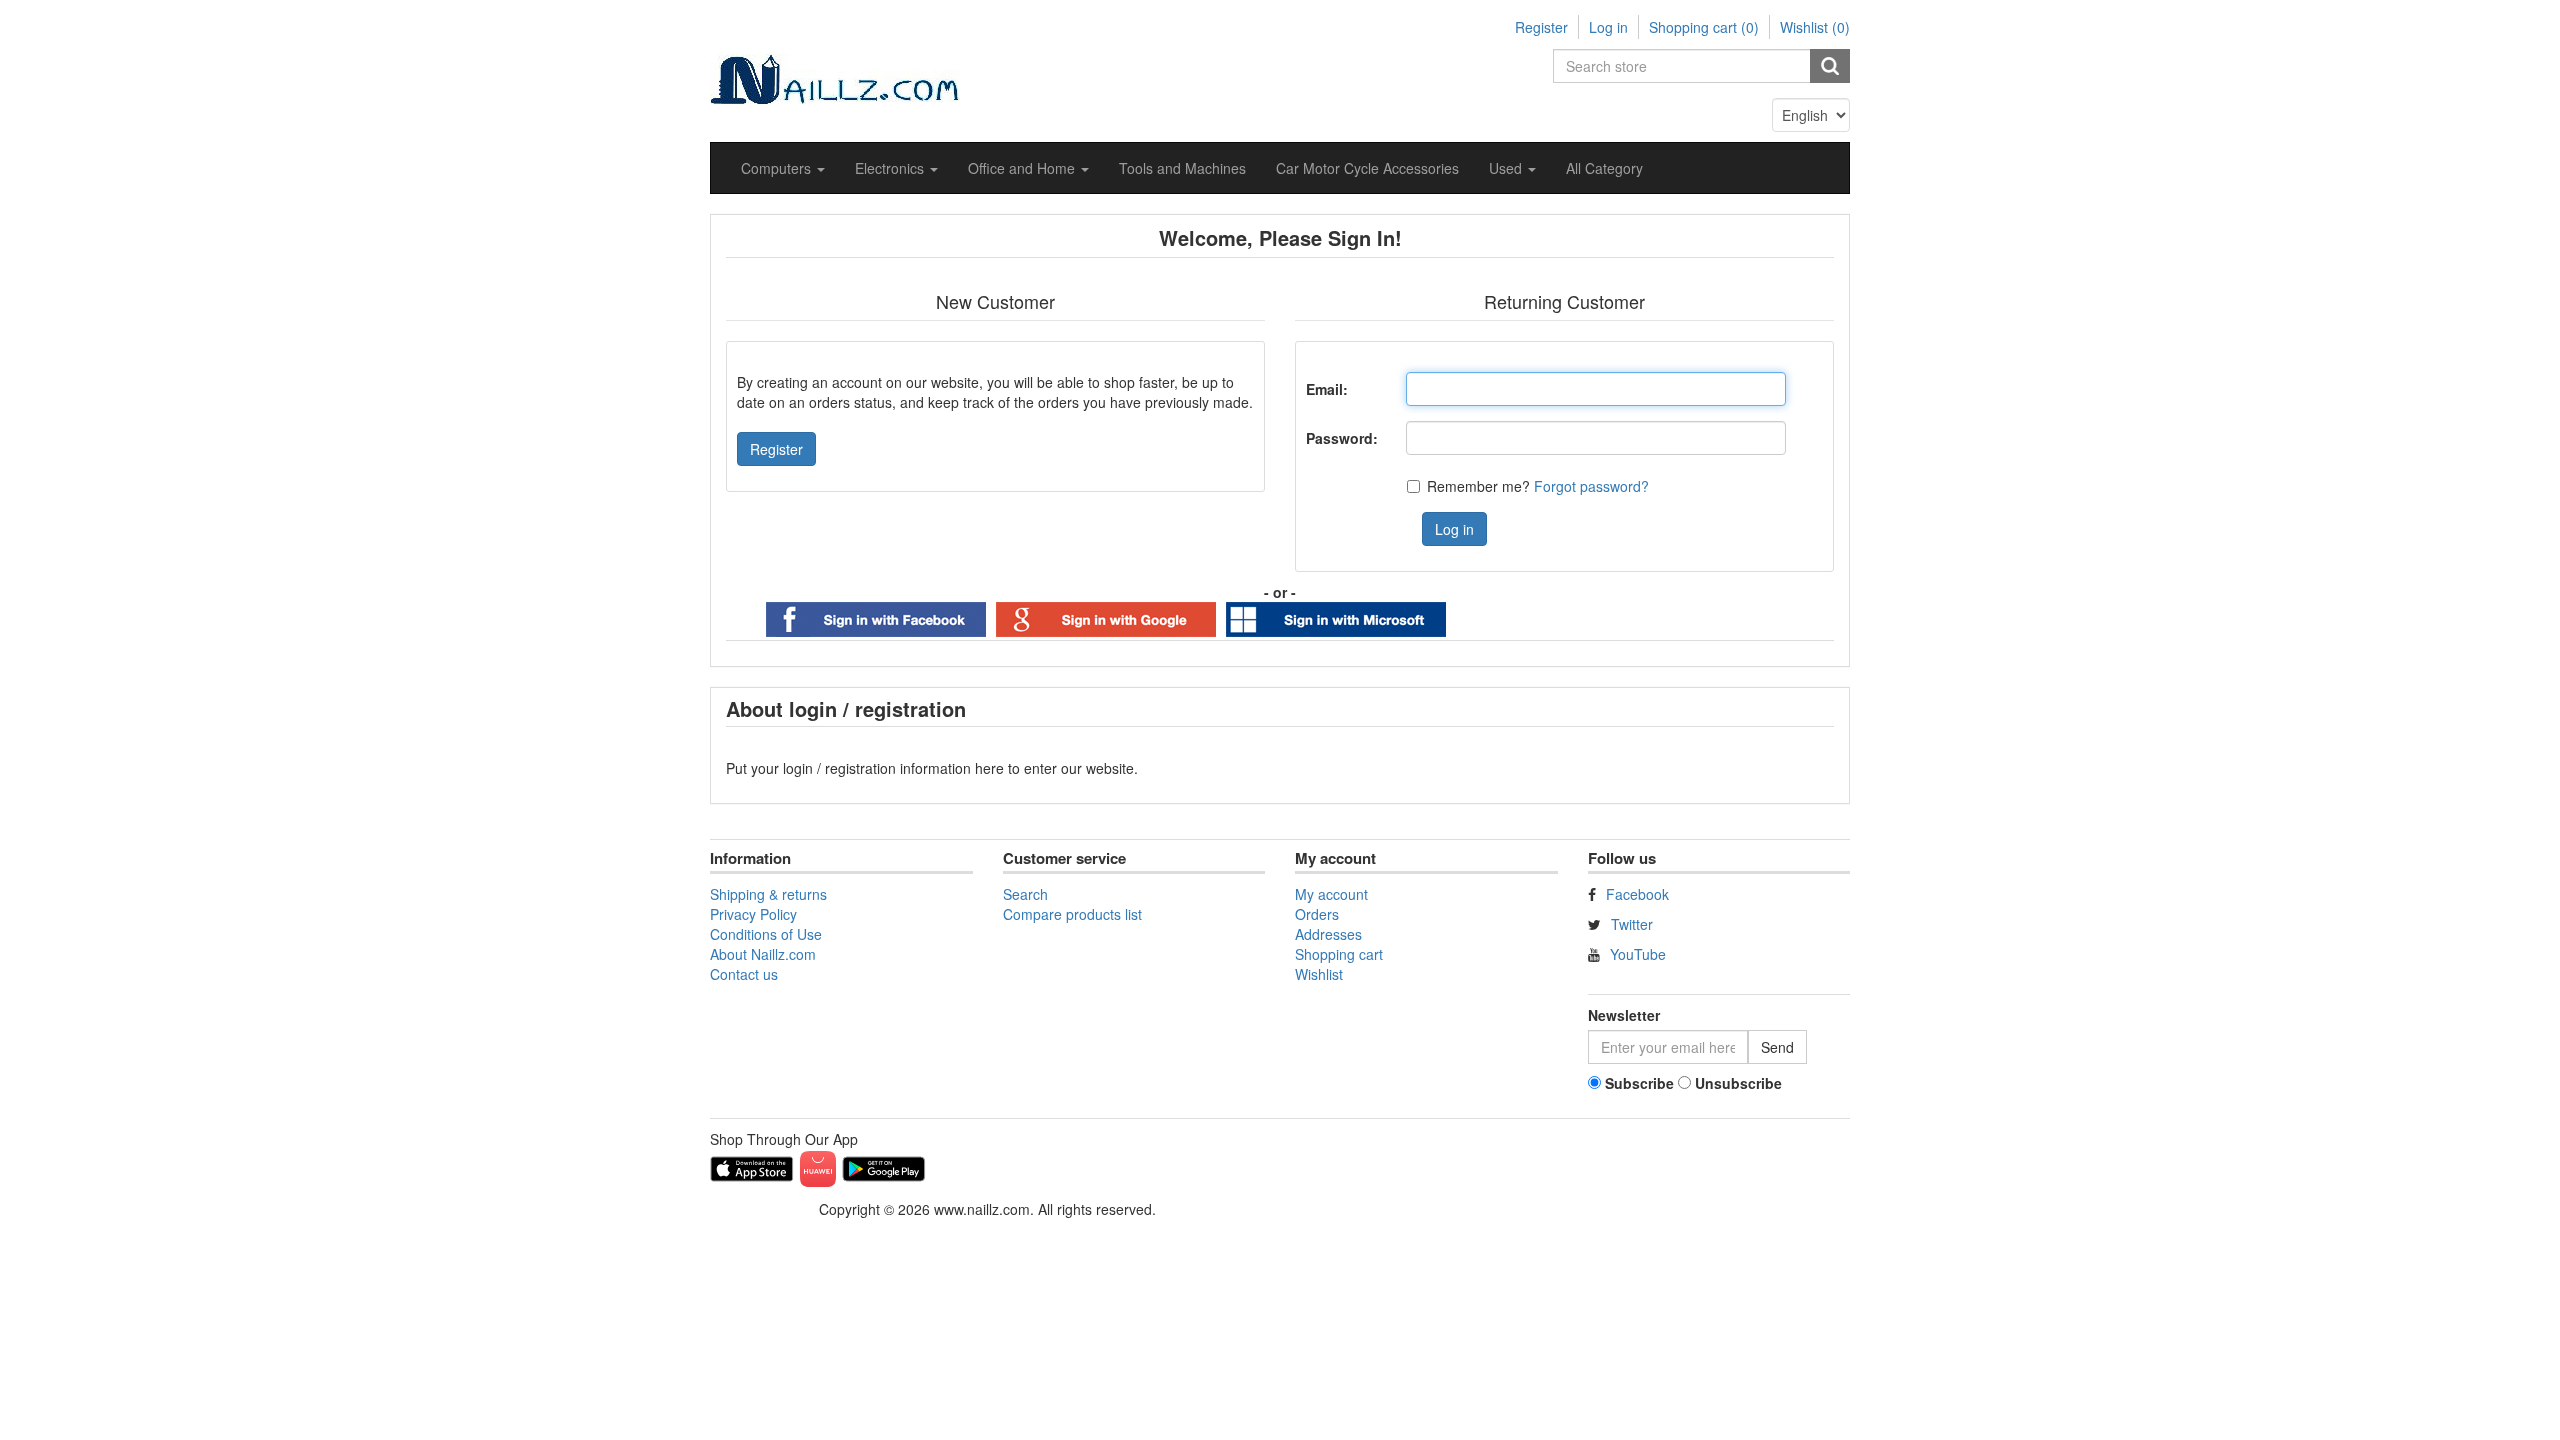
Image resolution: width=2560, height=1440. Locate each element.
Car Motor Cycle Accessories (1367, 168)
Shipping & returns (768, 894)
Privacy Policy (753, 914)
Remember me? (1478, 486)
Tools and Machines (1182, 168)
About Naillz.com (763, 954)
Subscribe (1639, 1083)
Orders (1317, 914)
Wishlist (1319, 974)
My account (1331, 894)
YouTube (1638, 954)
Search (1025, 894)
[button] (783, 168)
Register (1541, 27)
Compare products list (1072, 914)
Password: (1342, 438)
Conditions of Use (766, 934)
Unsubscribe (1738, 1083)
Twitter (1632, 924)
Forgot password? (1591, 486)
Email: (1327, 389)
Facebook (1637, 894)
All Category (1604, 168)
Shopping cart (1339, 954)
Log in (1608, 27)
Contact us (744, 974)
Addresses (1328, 934)
